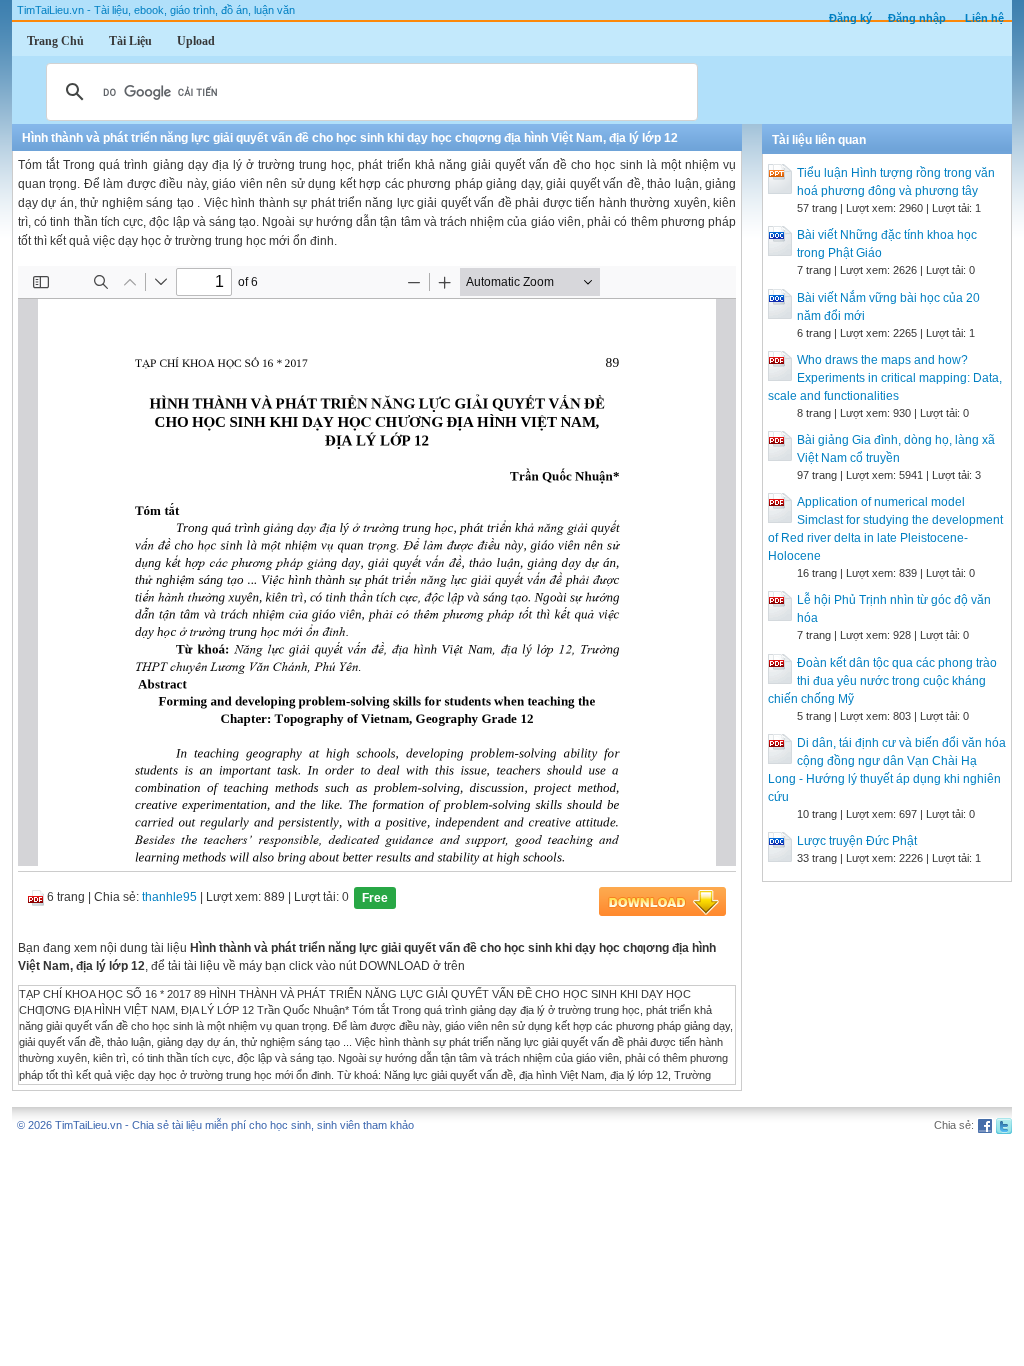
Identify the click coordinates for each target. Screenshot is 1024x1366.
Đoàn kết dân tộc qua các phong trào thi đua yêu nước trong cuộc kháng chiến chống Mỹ (882, 681)
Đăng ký (850, 18)
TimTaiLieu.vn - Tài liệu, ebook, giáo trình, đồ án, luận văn (156, 10)
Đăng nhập (917, 18)
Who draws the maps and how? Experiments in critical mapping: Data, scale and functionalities (885, 378)
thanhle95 (169, 897)
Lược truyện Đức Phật (857, 841)
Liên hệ (984, 18)
